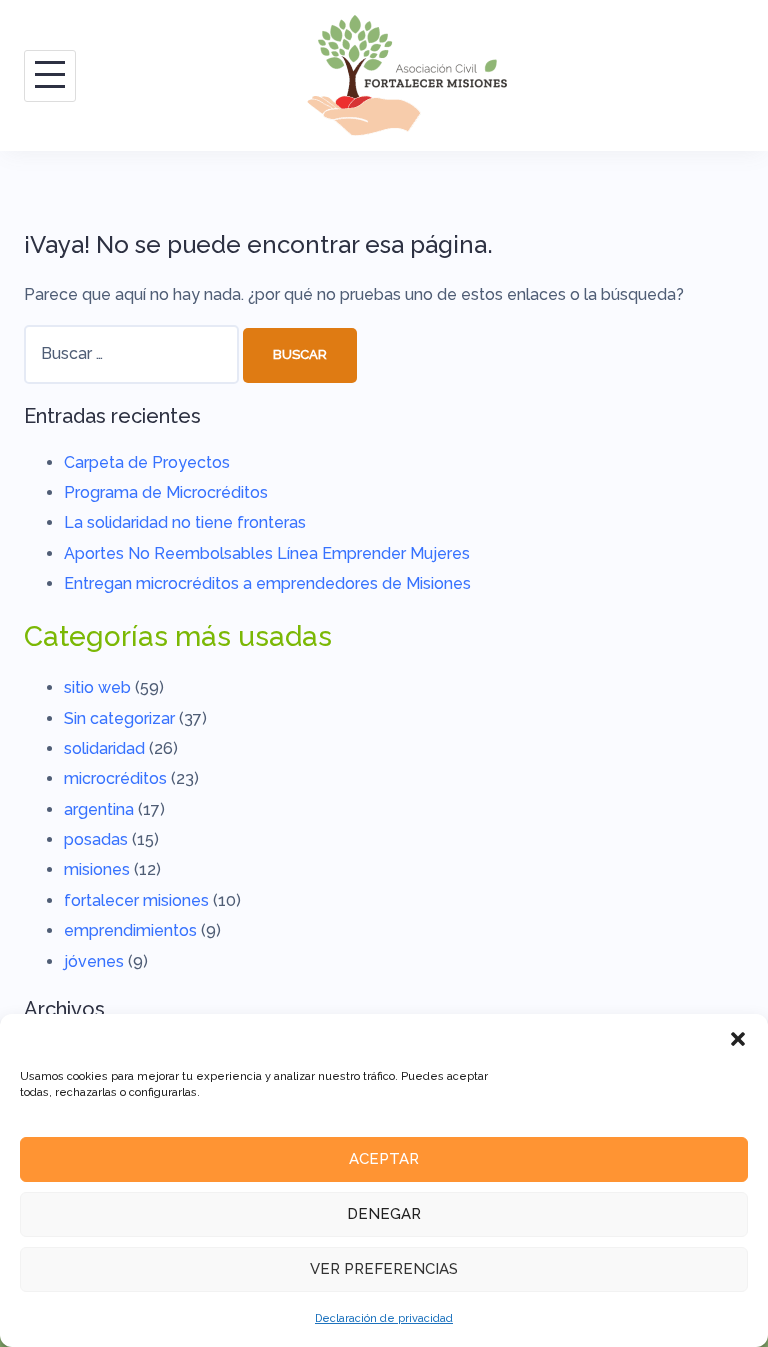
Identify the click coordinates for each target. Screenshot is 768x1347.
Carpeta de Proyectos (147, 462)
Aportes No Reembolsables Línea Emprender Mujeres (267, 553)
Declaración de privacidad (384, 1318)
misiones (97, 869)
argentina (99, 809)
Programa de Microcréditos (166, 492)
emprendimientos (130, 930)
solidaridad (104, 748)
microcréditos (115, 778)
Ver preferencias (384, 1269)
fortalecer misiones (136, 900)
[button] (738, 1039)
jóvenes (94, 961)
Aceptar (384, 1159)
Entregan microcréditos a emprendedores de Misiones (267, 583)
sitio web (97, 687)
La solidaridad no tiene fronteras (185, 522)
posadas (96, 839)
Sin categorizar (119, 718)
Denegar (384, 1214)
